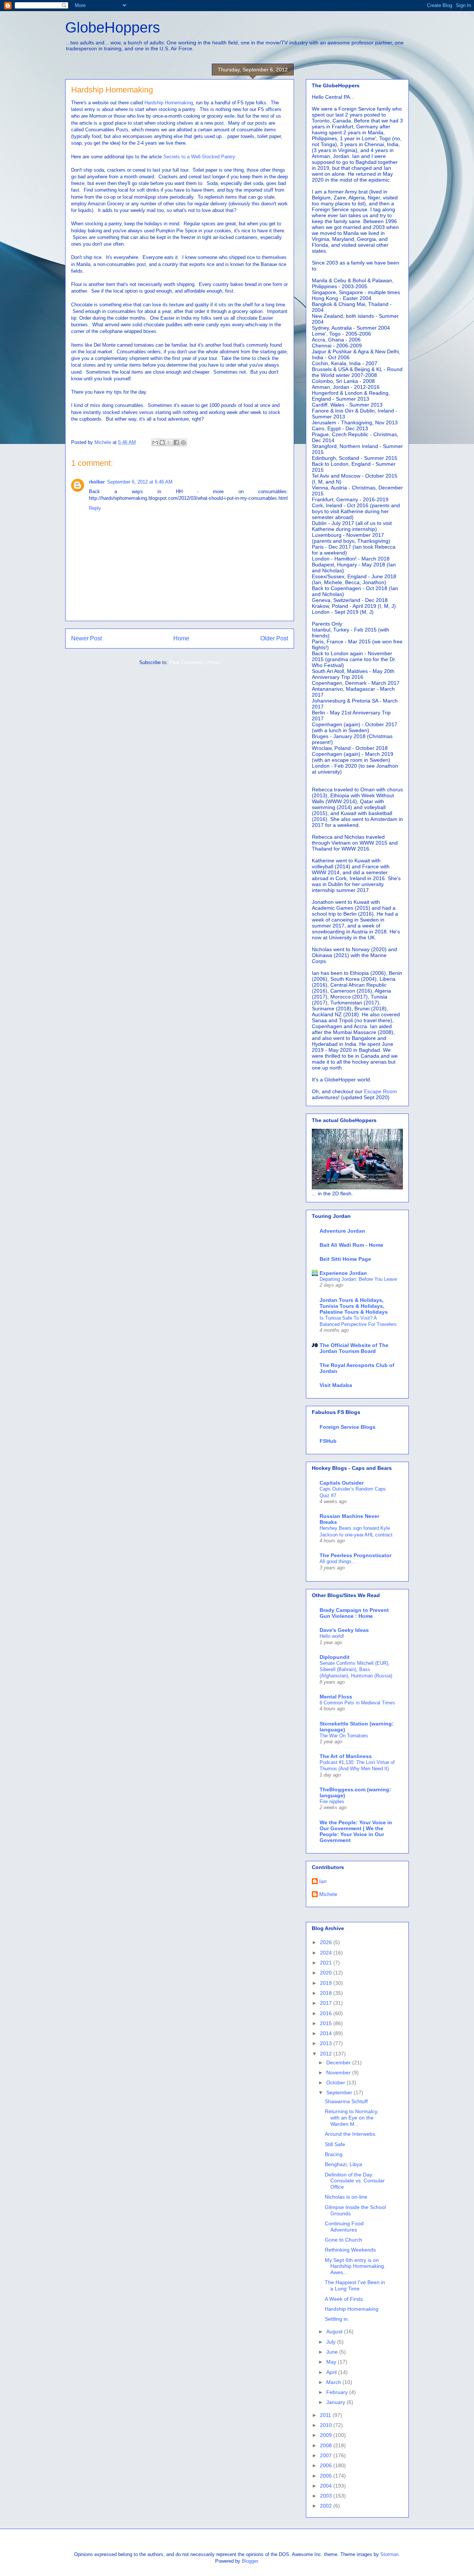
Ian (323, 1881)
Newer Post (86, 638)
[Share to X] (169, 442)
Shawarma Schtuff (346, 2101)
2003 (327, 2496)
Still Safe (335, 2144)
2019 (327, 1983)
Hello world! (332, 1636)
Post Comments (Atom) (195, 662)
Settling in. (337, 2319)
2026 (327, 1942)
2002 (327, 2506)
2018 (327, 1993)
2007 (327, 2455)
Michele (328, 1894)
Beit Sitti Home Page (345, 1259)
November (339, 2072)
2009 (327, 2435)
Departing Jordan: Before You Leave (358, 1279)
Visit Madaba (336, 1385)
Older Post (274, 638)
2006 (327, 2465)
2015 (327, 2023)
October (336, 2082)
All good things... (338, 1561)
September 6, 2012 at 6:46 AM (140, 482)
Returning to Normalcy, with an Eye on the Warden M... (352, 2118)
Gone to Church (343, 2240)
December (339, 2063)
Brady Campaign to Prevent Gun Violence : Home (354, 1613)
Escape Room (380, 1091)
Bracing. (334, 2154)
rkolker (97, 482)
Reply (95, 508)
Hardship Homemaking (169, 103)
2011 (326, 2415)
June (333, 2352)
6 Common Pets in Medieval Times (357, 1703)
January (336, 2402)
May (332, 2362)
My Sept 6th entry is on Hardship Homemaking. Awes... (355, 2266)
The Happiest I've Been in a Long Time (355, 2285)
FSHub (328, 1441)
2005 (327, 2476)
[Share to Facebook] (176, 442)
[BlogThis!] (162, 442)
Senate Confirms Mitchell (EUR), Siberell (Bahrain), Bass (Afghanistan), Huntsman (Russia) (356, 1670)
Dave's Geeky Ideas (344, 1630)
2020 (327, 1973)
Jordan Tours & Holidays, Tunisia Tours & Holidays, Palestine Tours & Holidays (354, 1306)
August (335, 2331)
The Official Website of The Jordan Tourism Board (354, 1348)
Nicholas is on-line (346, 2197)
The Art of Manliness (346, 1756)
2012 (327, 2054)
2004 (327, 2486)
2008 (327, 2445)
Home (181, 638)
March (334, 2382)
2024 (327, 1953)
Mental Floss (336, 1697)
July (332, 2342)
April (332, 2372)
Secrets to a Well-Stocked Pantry (199, 157)
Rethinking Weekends (350, 2250)
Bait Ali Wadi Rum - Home (351, 1245)
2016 (327, 2013)
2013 (327, 2043)
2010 (327, 2425)
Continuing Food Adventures (344, 2227)
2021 (327, 1963)
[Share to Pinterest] (183, 442)
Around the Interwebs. (351, 2134)
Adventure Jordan (342, 1231)
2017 (327, 2003)
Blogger (250, 2561)
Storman (389, 2554)
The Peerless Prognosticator (355, 1555)
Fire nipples (332, 1801)
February (338, 2392)
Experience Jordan (343, 1273)
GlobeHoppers (113, 27)
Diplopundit (335, 1657)
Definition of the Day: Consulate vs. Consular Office (355, 2181)
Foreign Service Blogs (348, 1427)
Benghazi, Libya (343, 2164)
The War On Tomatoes (344, 1736)
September (340, 2092)
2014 (327, 2033)
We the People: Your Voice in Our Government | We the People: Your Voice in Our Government (356, 1831)
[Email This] (155, 442)
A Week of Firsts (344, 2299)
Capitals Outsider (342, 1483)
